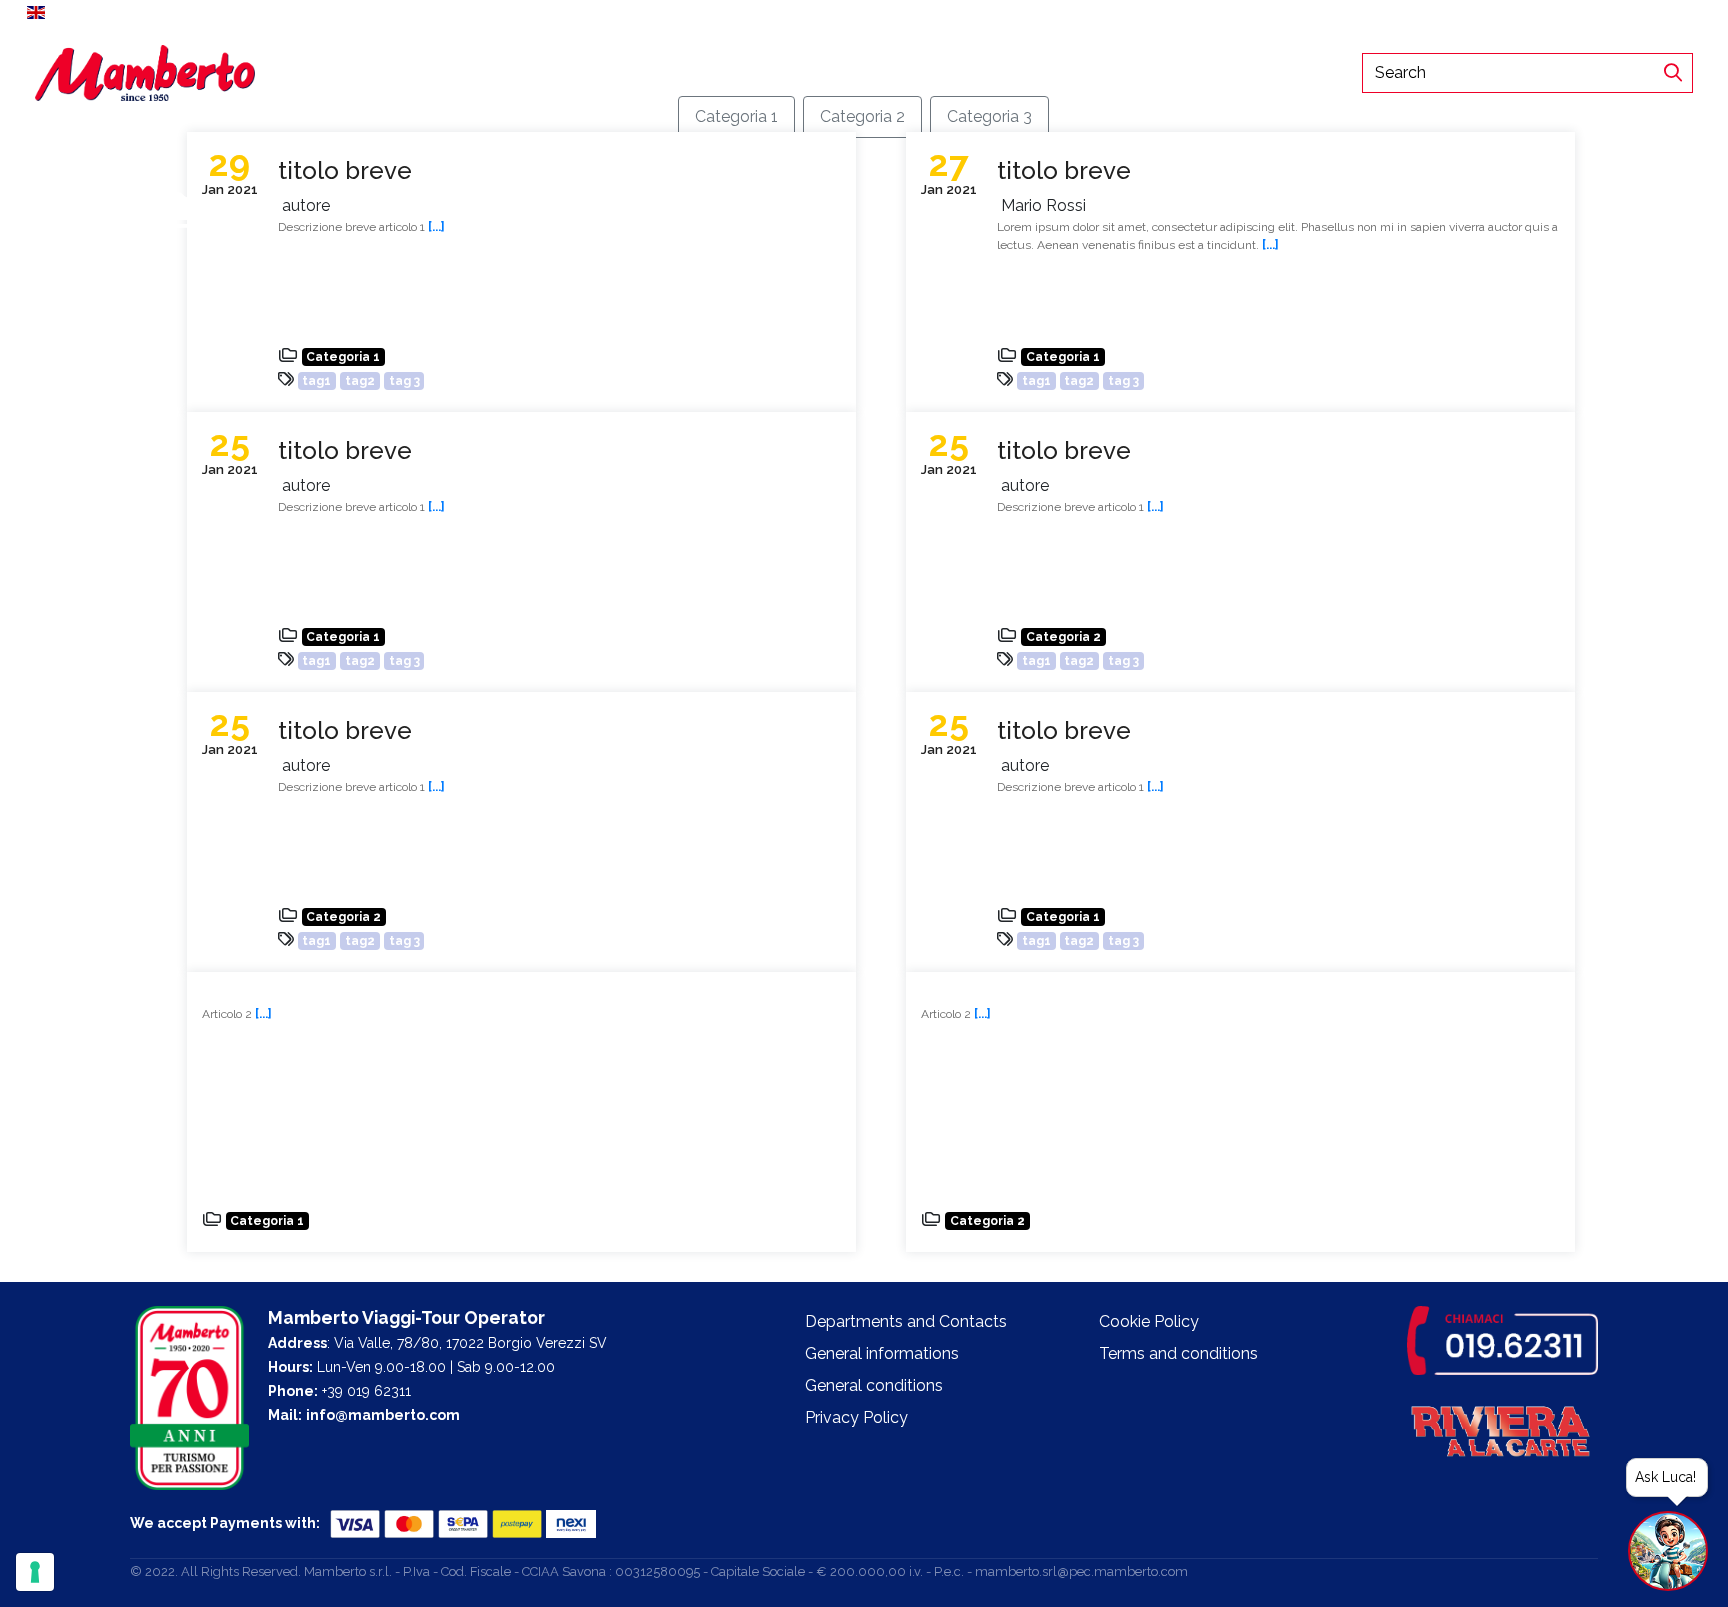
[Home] (145, 71)
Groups (403, 72)
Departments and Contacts (660, 72)
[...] (1270, 245)
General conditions (874, 1385)
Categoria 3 (989, 116)
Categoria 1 (736, 116)
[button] (47, 12)
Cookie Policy (1149, 1321)
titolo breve (345, 170)
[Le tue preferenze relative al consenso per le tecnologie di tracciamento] (35, 1572)
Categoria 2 (862, 116)
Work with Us (494, 72)
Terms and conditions (1178, 1353)
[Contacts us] (1700, 12)
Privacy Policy (856, 1417)
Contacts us (1646, 11)
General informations (882, 1353)
